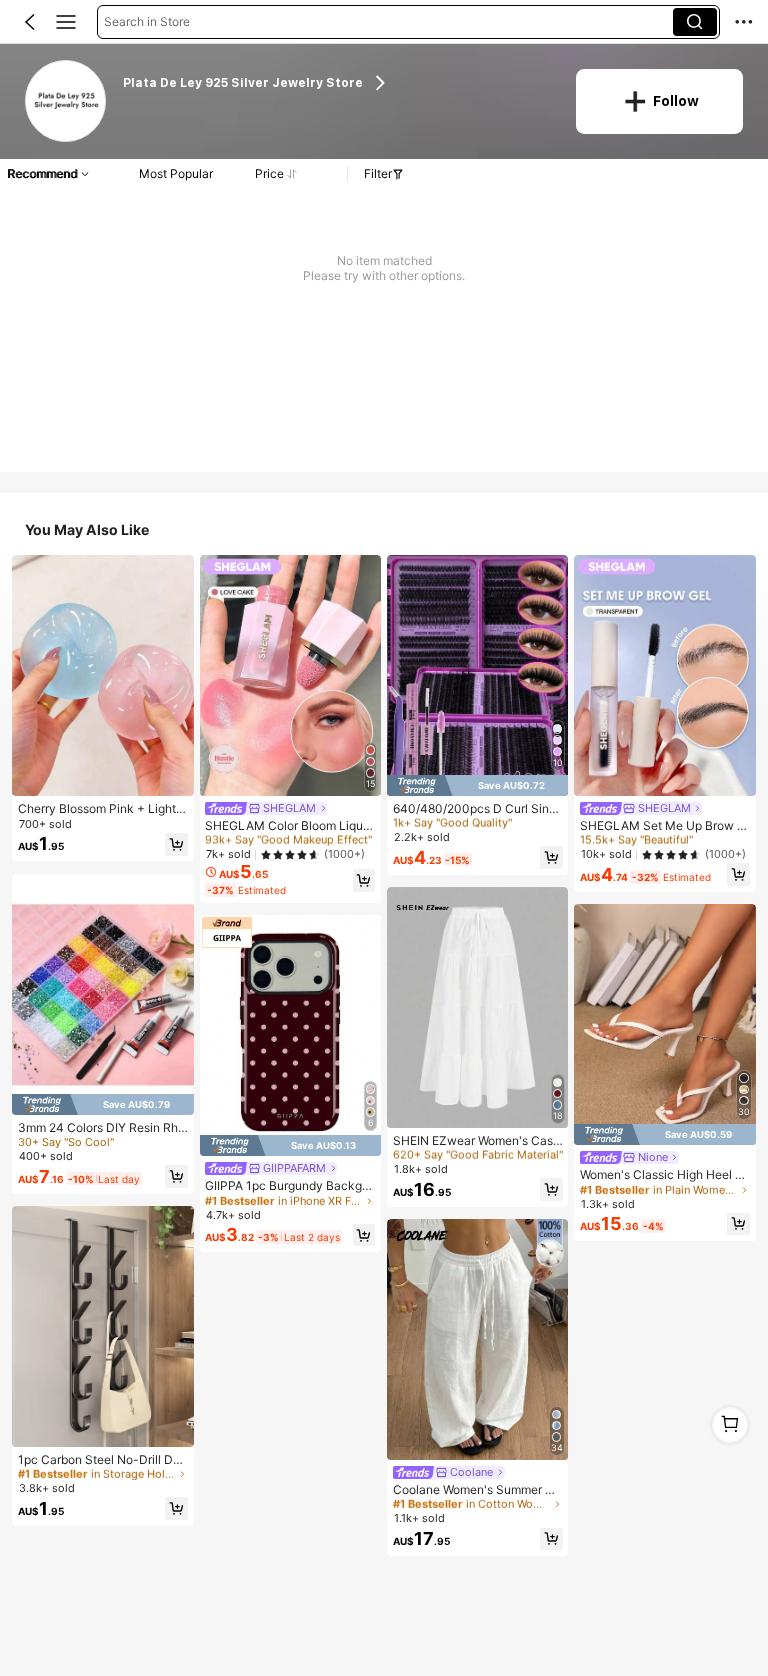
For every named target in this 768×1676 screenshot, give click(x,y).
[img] (102, 1104)
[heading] (337, 83)
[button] (30, 22)
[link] (67, 102)
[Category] (66, 22)
